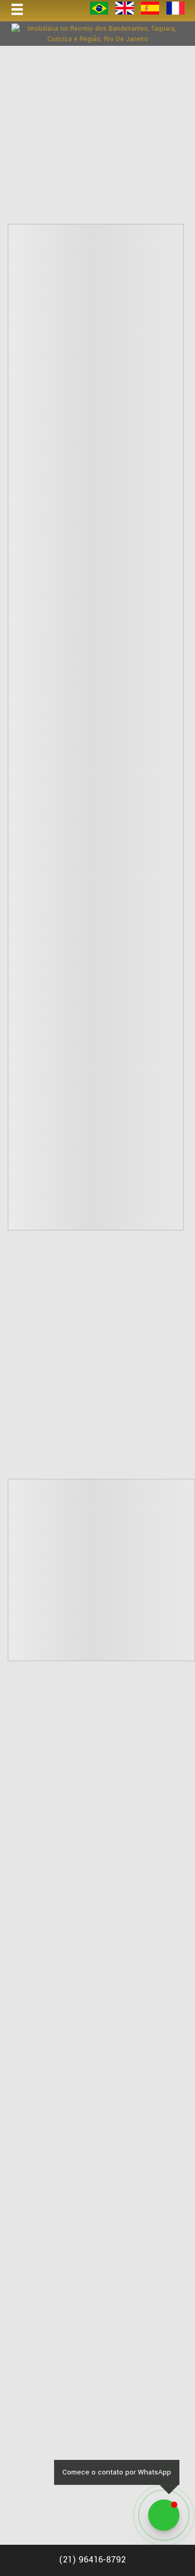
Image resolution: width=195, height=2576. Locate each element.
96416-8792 (92, 2560)
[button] (24, 10)
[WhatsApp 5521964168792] (164, 2515)
